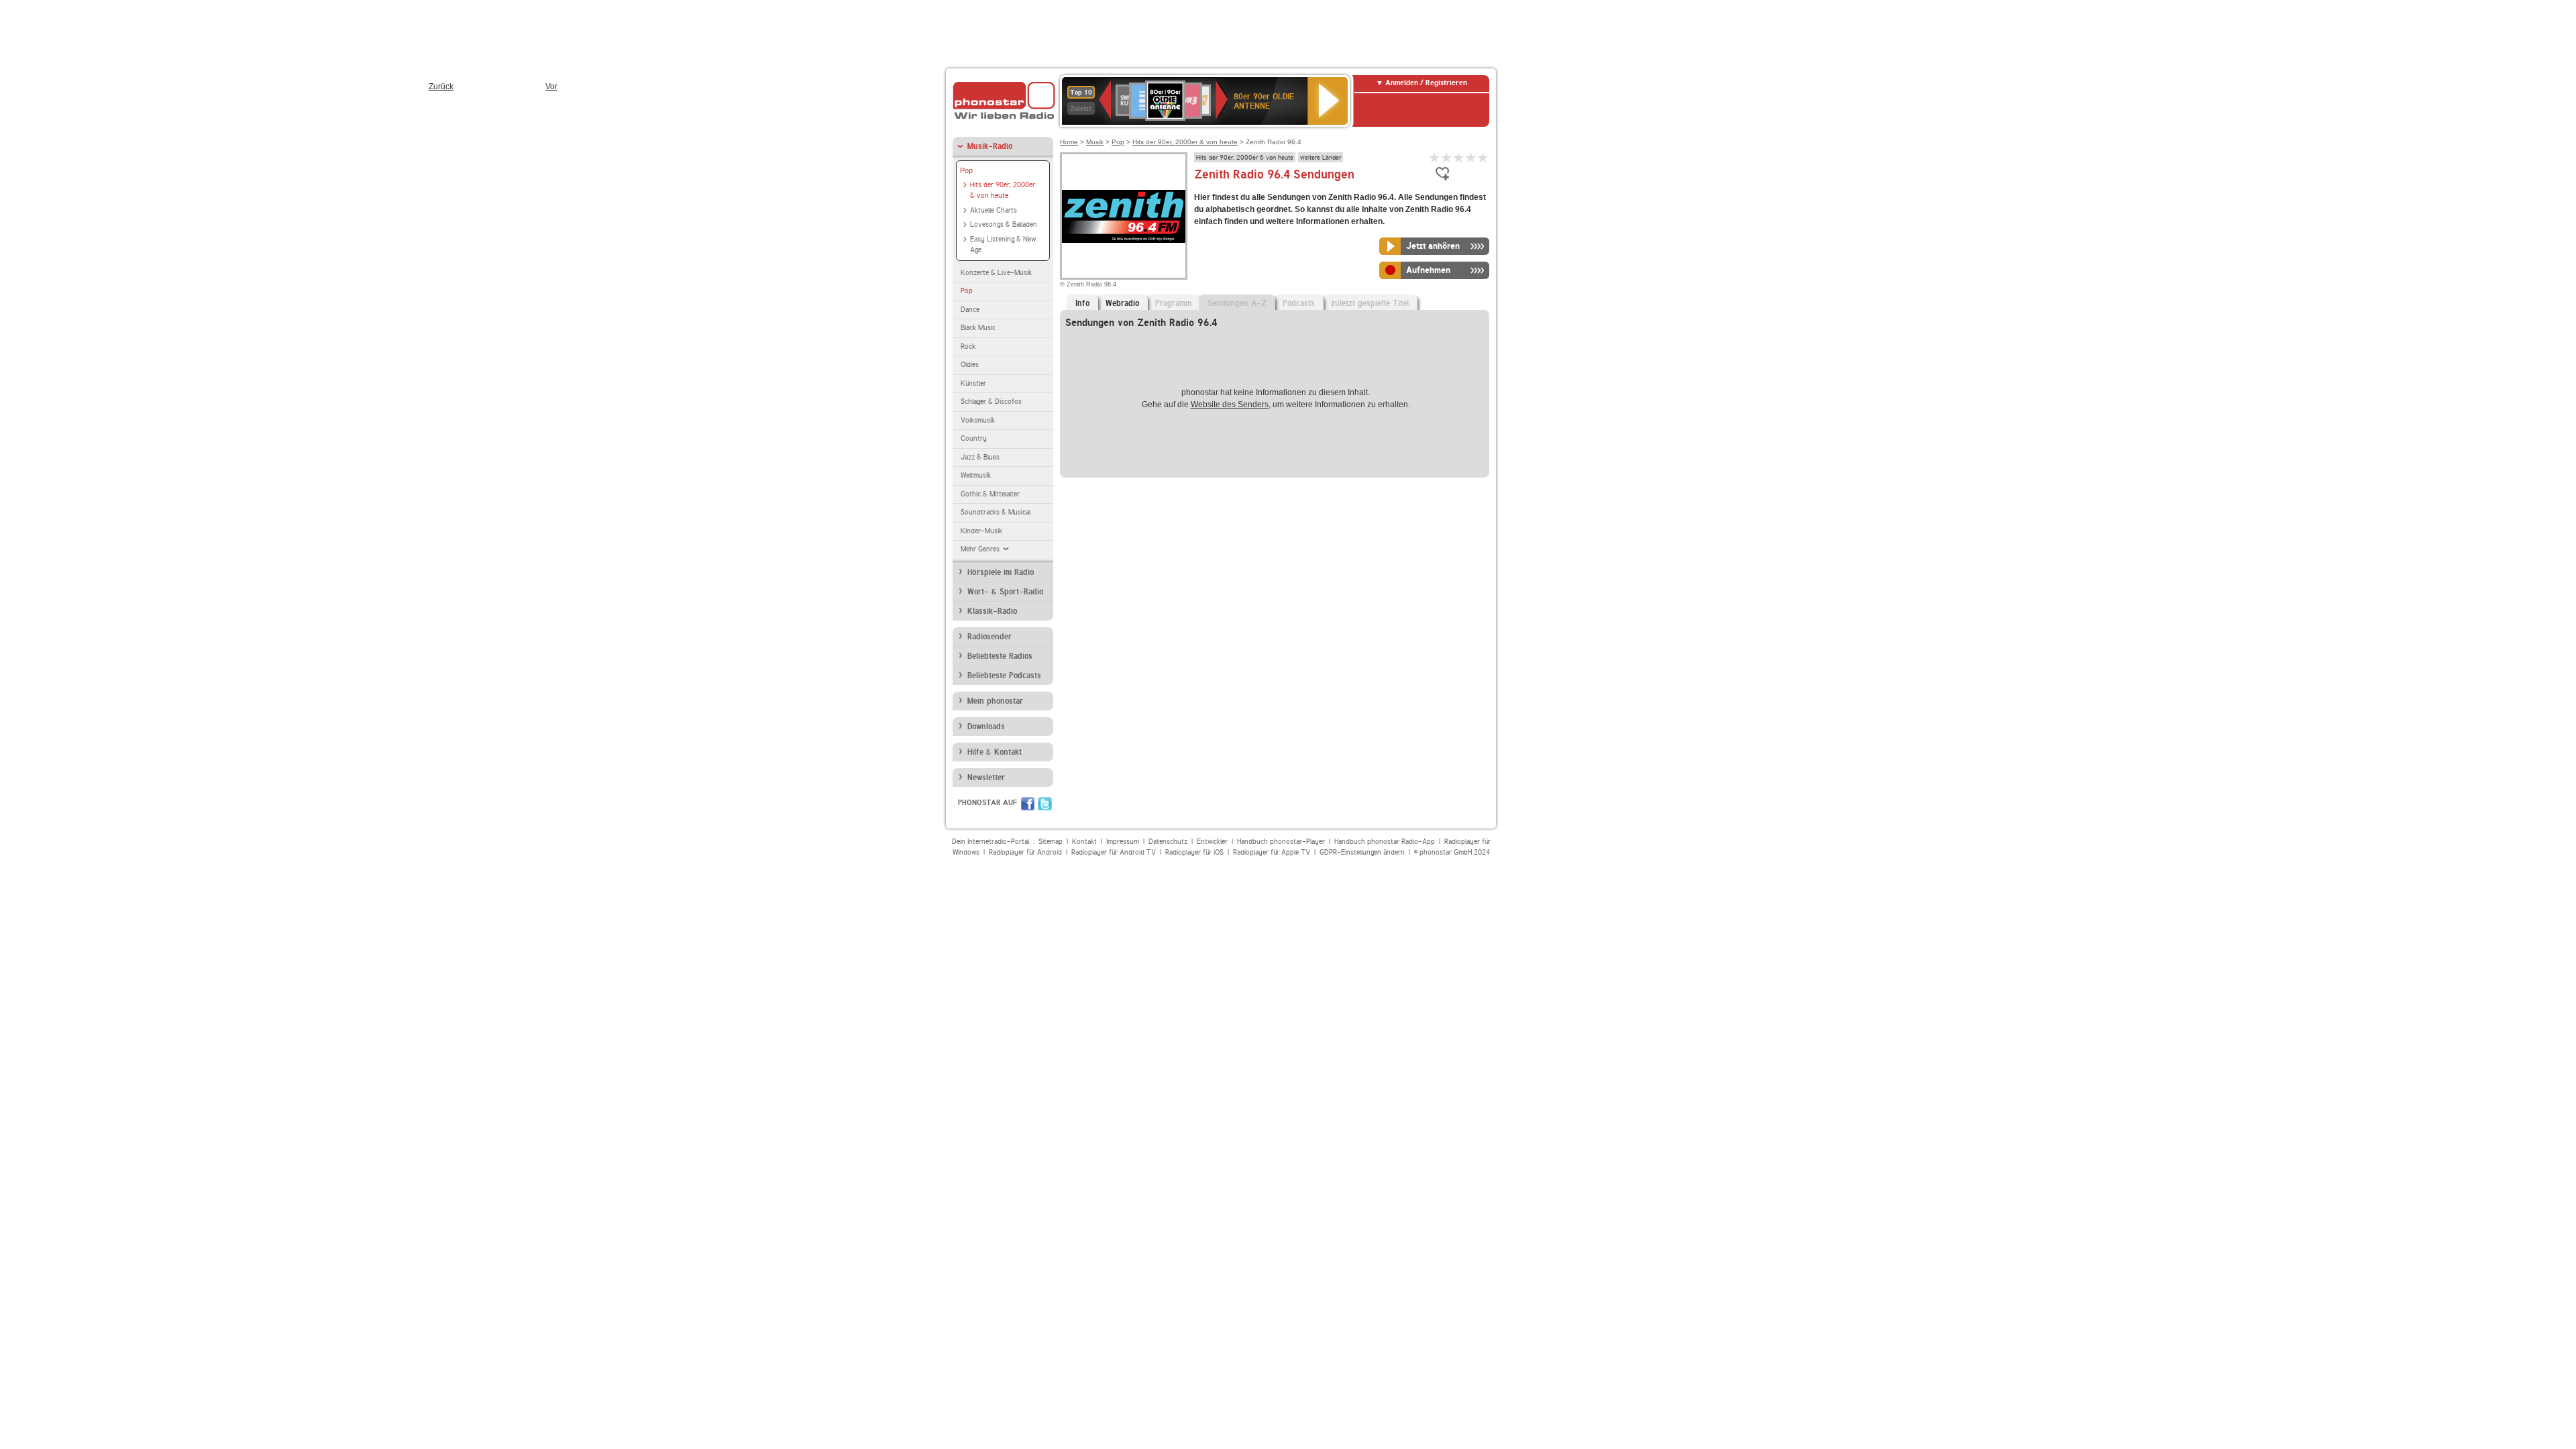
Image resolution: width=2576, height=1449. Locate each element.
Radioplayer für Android (1025, 852)
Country (974, 438)
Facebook (1028, 804)
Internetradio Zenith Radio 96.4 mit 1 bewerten (1435, 157)
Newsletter (986, 777)
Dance (970, 310)
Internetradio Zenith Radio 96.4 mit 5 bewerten (1483, 157)
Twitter (1045, 804)
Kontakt (1084, 842)
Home (1069, 142)
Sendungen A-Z (1237, 303)
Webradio (1122, 303)
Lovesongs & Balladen (1004, 224)
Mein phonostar (995, 701)
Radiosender (989, 637)
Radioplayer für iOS (1194, 852)
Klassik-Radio (992, 611)
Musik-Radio (990, 146)
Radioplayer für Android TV (1114, 852)
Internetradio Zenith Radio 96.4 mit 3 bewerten (1459, 157)
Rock (968, 346)
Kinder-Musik (981, 531)
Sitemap (1051, 842)
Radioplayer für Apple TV (1272, 852)
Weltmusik (976, 475)
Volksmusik (978, 420)
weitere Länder (1321, 157)
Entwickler (1212, 842)
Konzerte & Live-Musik (996, 273)
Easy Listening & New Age (1003, 245)
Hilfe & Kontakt (995, 752)
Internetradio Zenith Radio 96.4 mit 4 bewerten (1471, 157)
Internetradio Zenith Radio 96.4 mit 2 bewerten (1447, 157)
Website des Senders (1230, 405)
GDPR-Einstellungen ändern (1362, 852)
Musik (1095, 142)
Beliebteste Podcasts (1004, 676)
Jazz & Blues (980, 457)
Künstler (973, 383)
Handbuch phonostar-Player (1281, 842)
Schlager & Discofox (991, 401)
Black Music (978, 328)
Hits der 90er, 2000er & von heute (1003, 191)
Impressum (1123, 842)
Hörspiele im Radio (1001, 572)
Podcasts (1299, 303)
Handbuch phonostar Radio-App (1385, 842)
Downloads (986, 727)
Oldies (970, 365)
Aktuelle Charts (994, 210)
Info (1082, 303)
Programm (1173, 303)
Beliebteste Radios (1000, 656)
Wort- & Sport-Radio (1005, 592)
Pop (966, 170)
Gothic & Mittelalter (990, 494)
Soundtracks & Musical (996, 512)
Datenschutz (1168, 842)
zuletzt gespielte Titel (1370, 303)
